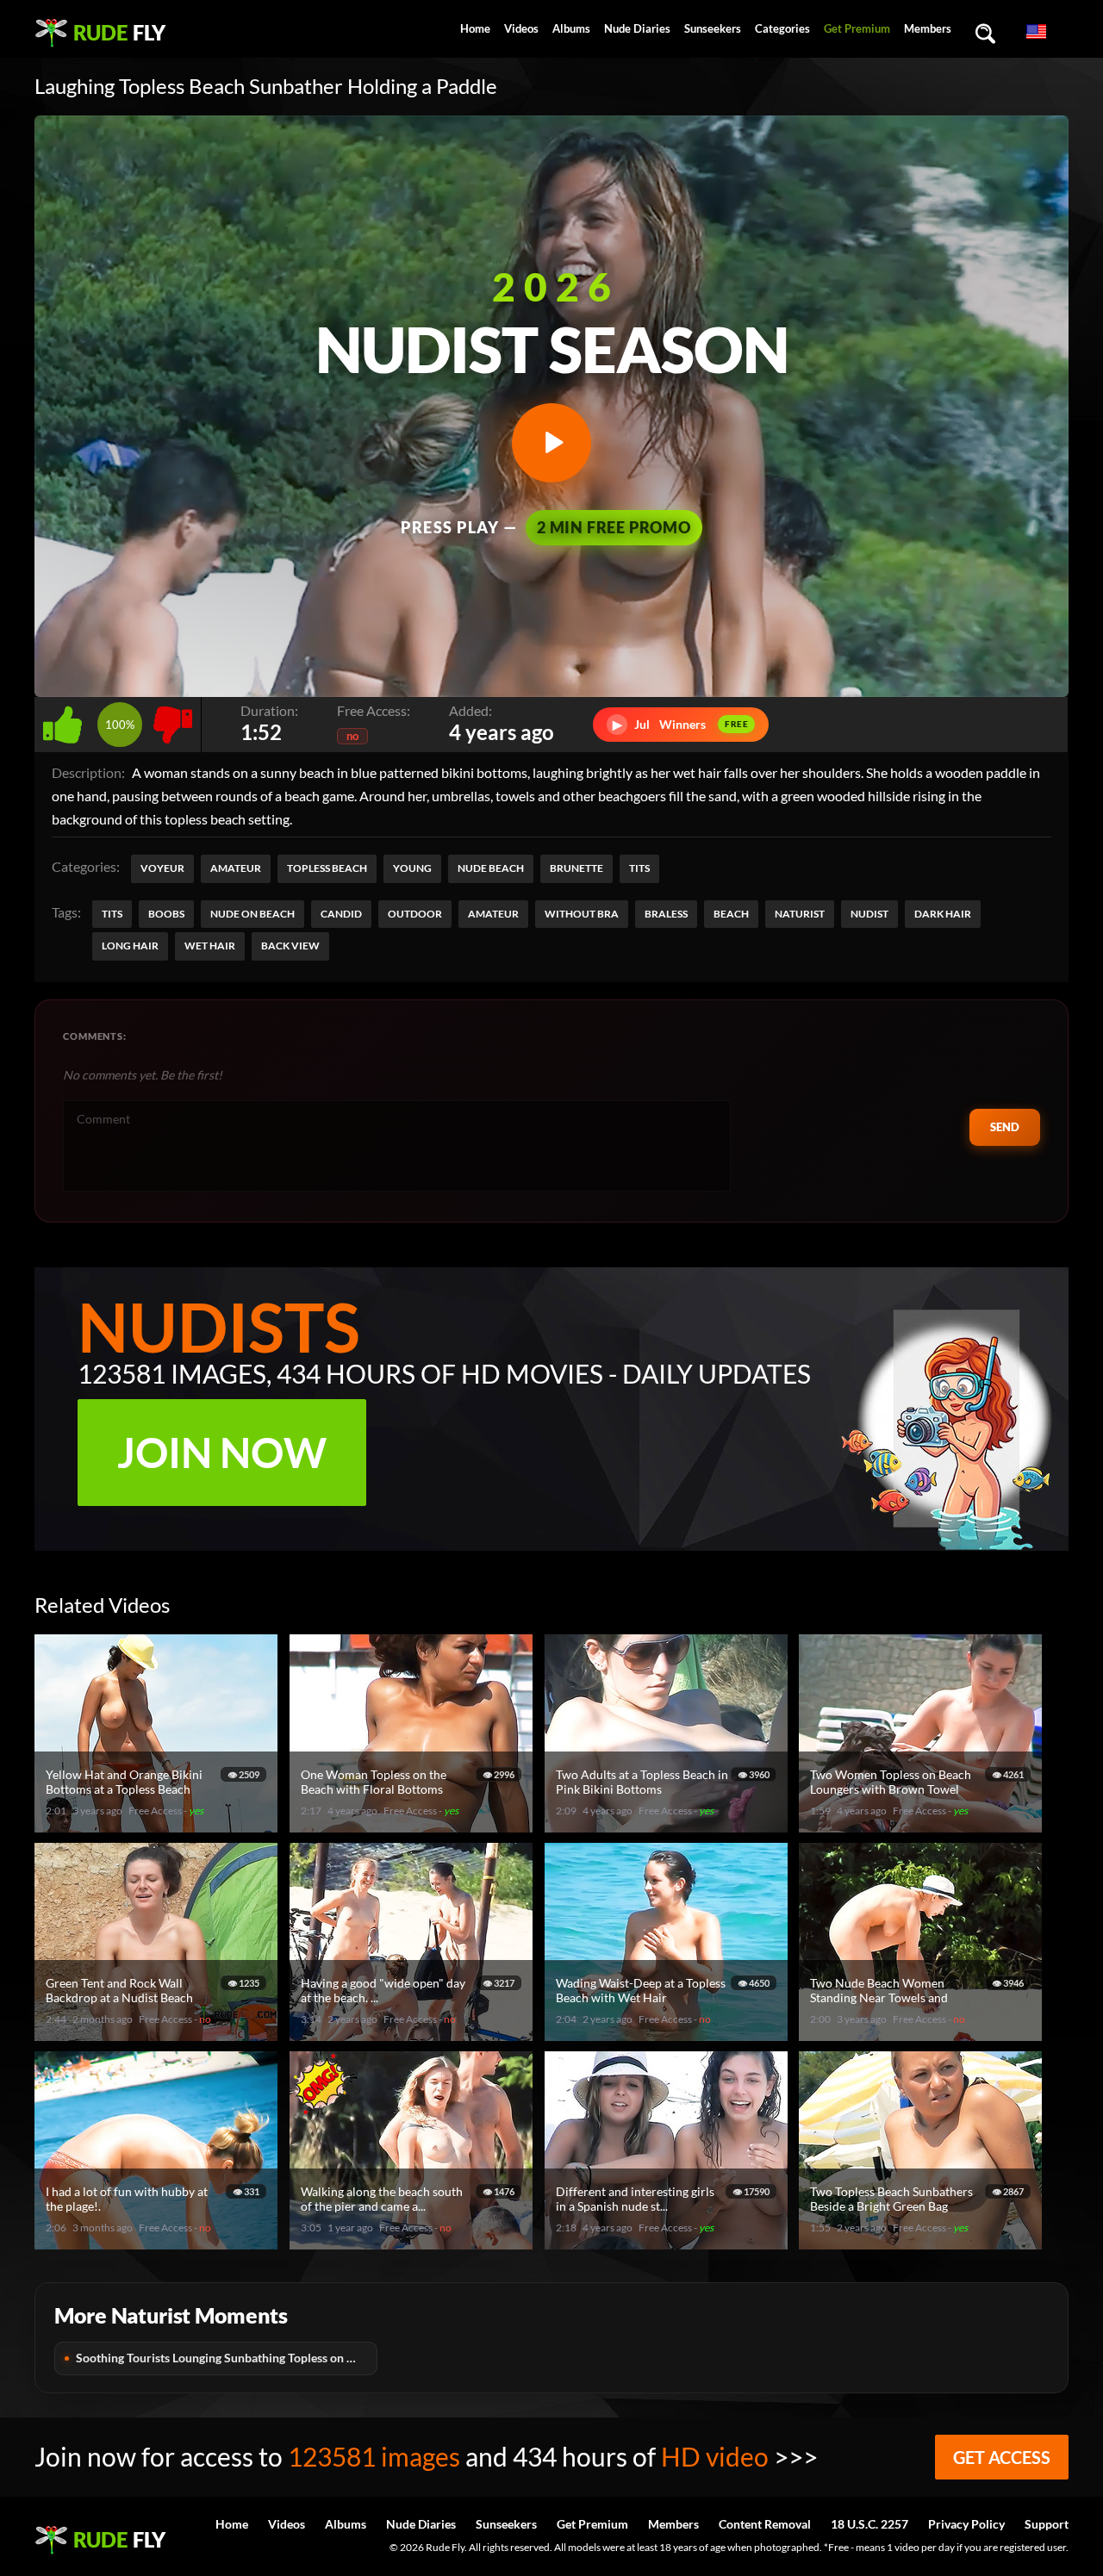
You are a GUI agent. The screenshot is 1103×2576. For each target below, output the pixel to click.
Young (412, 868)
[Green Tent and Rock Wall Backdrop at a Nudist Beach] (159, 2034)
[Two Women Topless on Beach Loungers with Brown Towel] (923, 1825)
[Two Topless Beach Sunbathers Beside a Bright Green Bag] (923, 2242)
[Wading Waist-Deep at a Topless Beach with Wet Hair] (669, 2034)
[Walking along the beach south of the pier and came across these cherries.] (414, 2242)
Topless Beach (327, 868)
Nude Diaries (637, 28)
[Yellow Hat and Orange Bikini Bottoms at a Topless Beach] (159, 1825)
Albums (571, 28)
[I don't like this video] (173, 720)
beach (731, 914)
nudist (869, 914)
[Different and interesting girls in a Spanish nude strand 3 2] (669, 2242)
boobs (166, 914)
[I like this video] (66, 720)
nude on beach (252, 914)
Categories (782, 28)
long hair (130, 946)
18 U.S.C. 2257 (869, 2524)
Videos (521, 28)
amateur (493, 914)
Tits (639, 868)
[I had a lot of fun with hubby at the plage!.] (159, 2242)
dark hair (943, 914)
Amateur (236, 868)
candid (341, 914)
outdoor (415, 914)
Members (928, 28)
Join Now (222, 1452)
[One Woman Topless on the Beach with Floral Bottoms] (414, 1825)
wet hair (210, 946)
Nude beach (491, 868)
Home (475, 28)
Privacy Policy (966, 2524)
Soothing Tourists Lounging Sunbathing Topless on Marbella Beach (227, 2358)
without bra (582, 914)
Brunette (576, 868)
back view (290, 946)
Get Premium (857, 28)
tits (112, 914)
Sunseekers (713, 28)
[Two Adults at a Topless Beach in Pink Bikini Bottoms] (669, 1825)
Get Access (1002, 2457)
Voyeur (162, 868)
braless (666, 914)
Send (1005, 1127)
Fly (119, 32)
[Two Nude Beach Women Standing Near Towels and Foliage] (923, 2034)
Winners (681, 724)
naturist (800, 914)
